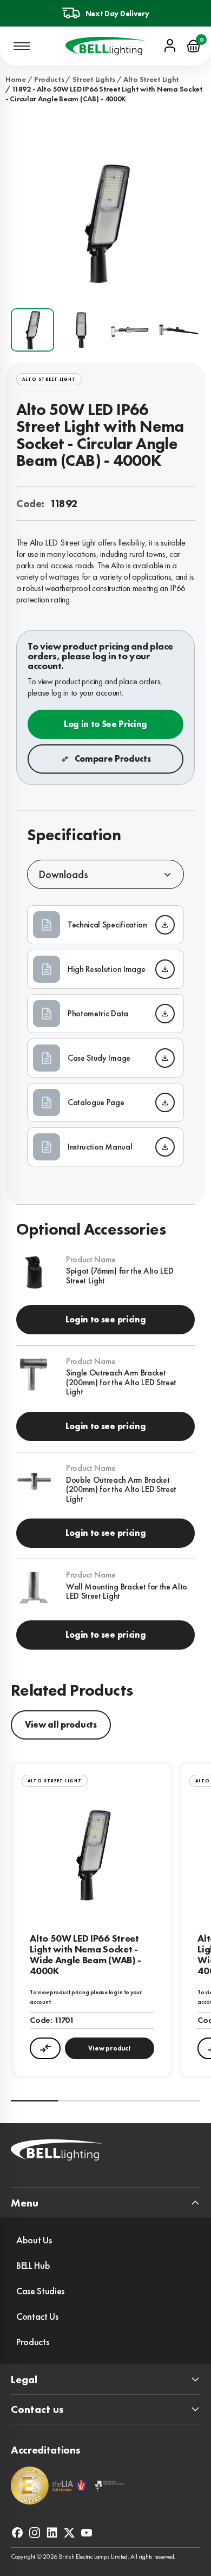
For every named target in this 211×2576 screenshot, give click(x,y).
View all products (61, 1725)
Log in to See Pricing (105, 724)
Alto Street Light (151, 79)
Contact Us (37, 2316)
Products (49, 79)
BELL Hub (33, 2265)
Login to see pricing (106, 1319)
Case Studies (40, 2291)
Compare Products (113, 759)
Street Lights (94, 79)
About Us (34, 2240)
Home (16, 79)
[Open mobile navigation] (22, 46)
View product (109, 2048)
